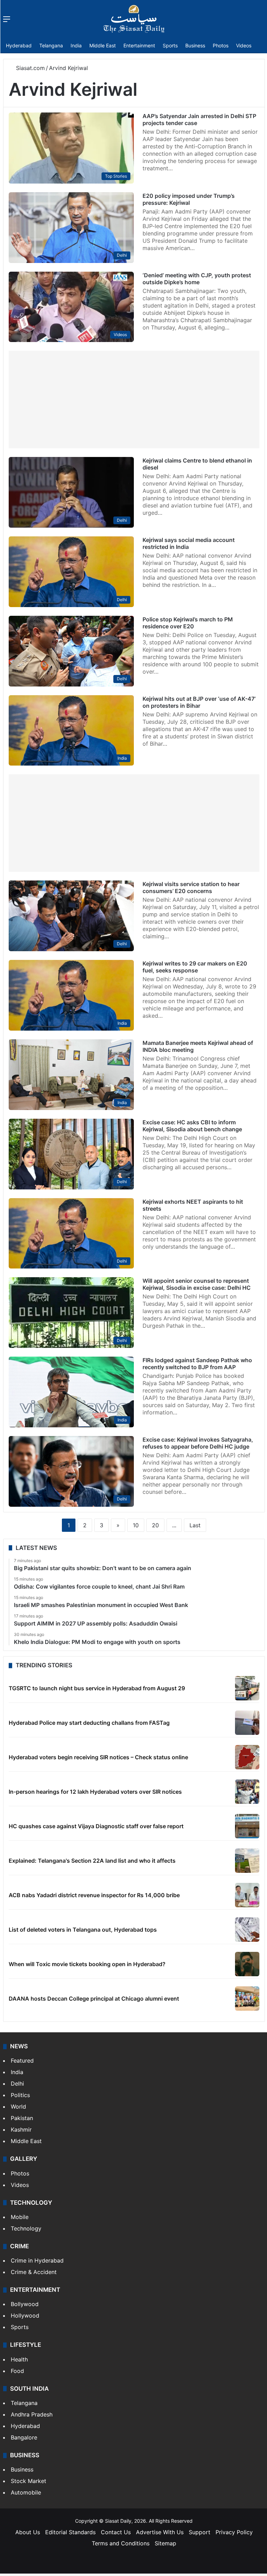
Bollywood (25, 2304)
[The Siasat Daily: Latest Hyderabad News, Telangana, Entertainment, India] (134, 19)
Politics (20, 2095)
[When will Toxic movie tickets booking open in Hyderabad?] (247, 1964)
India (76, 45)
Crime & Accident (34, 2272)
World (18, 2106)
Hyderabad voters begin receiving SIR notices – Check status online (98, 1757)
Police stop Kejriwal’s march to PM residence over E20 (188, 623)
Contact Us (116, 2532)
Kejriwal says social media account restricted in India (189, 543)
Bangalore (24, 2437)
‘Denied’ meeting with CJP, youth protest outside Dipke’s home (197, 279)
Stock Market (29, 2481)
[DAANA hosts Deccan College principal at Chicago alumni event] (247, 1999)
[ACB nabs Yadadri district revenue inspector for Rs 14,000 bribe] (247, 1895)
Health (19, 2359)
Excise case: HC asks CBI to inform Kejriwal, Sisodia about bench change (193, 1126)
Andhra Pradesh (32, 2414)
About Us (28, 2532)
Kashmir (21, 2129)
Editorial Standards (70, 2532)
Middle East (103, 45)
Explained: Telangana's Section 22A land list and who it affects (92, 1861)
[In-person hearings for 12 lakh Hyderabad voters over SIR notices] (247, 1792)
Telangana (51, 45)
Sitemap (165, 2543)
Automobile (26, 2492)
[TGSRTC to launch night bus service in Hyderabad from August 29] (247, 1688)
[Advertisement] (134, 399)
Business (195, 45)
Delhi (17, 2084)
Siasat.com (30, 68)
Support (200, 2532)
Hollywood (25, 2315)
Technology (26, 2228)
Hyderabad (19, 45)
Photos (221, 45)
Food (17, 2371)
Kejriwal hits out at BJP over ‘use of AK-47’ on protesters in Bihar (199, 702)
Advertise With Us (160, 2532)
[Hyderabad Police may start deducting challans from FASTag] (247, 1723)
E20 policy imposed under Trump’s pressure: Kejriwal (189, 199)
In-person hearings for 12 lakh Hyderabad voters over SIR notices (95, 1792)
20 (155, 1525)
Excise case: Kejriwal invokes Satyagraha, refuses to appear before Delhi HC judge (198, 1443)
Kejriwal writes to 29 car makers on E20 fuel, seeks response (195, 967)
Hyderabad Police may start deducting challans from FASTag (89, 1723)
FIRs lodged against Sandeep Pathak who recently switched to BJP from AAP (197, 1364)
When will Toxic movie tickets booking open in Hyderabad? (87, 1964)
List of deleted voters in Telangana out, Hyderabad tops (83, 1930)
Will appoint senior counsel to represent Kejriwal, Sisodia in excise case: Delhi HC (197, 1284)
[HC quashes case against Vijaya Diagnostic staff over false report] (247, 1826)
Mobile (20, 2217)
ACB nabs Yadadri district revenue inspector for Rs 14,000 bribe (94, 1895)
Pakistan (22, 2118)
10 (136, 1525)
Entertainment (139, 45)
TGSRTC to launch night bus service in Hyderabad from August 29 (97, 1688)
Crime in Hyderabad (37, 2260)
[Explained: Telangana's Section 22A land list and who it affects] (247, 1861)
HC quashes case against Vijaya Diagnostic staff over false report (96, 1826)
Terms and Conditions (121, 2543)
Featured (22, 2061)
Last (195, 1525)
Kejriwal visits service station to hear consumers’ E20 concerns (191, 887)
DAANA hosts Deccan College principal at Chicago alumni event (94, 1999)
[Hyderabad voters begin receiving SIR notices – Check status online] (247, 1757)
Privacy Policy (234, 2532)
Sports (170, 45)
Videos (244, 45)
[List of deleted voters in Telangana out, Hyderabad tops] (247, 1930)
